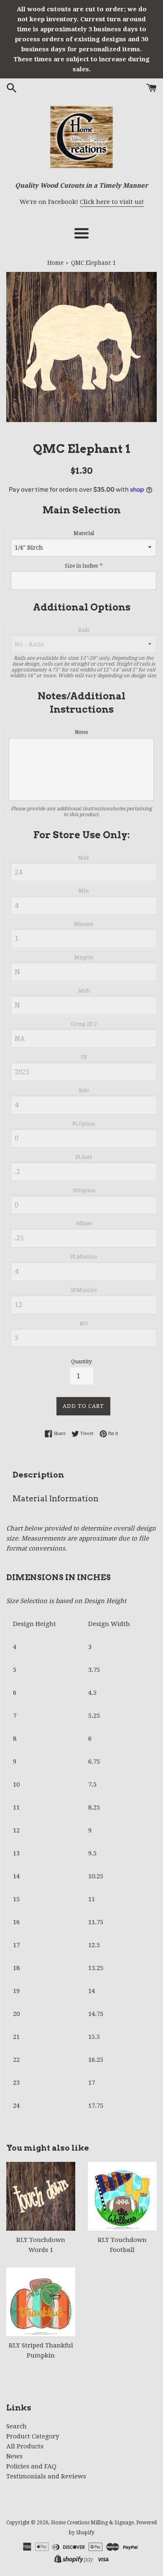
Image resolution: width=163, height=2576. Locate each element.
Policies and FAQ (31, 2466)
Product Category (33, 2436)
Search (17, 2426)
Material (84, 533)
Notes (81, 732)
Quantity (81, 1362)
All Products (25, 2446)
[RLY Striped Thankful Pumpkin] (41, 2302)
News (14, 2456)
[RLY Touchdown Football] (122, 2196)
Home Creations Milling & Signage (92, 2523)
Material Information (56, 1499)
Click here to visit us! (112, 202)
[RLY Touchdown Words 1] (41, 2196)
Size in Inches (81, 566)
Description (38, 1475)
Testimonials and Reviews (46, 2476)
